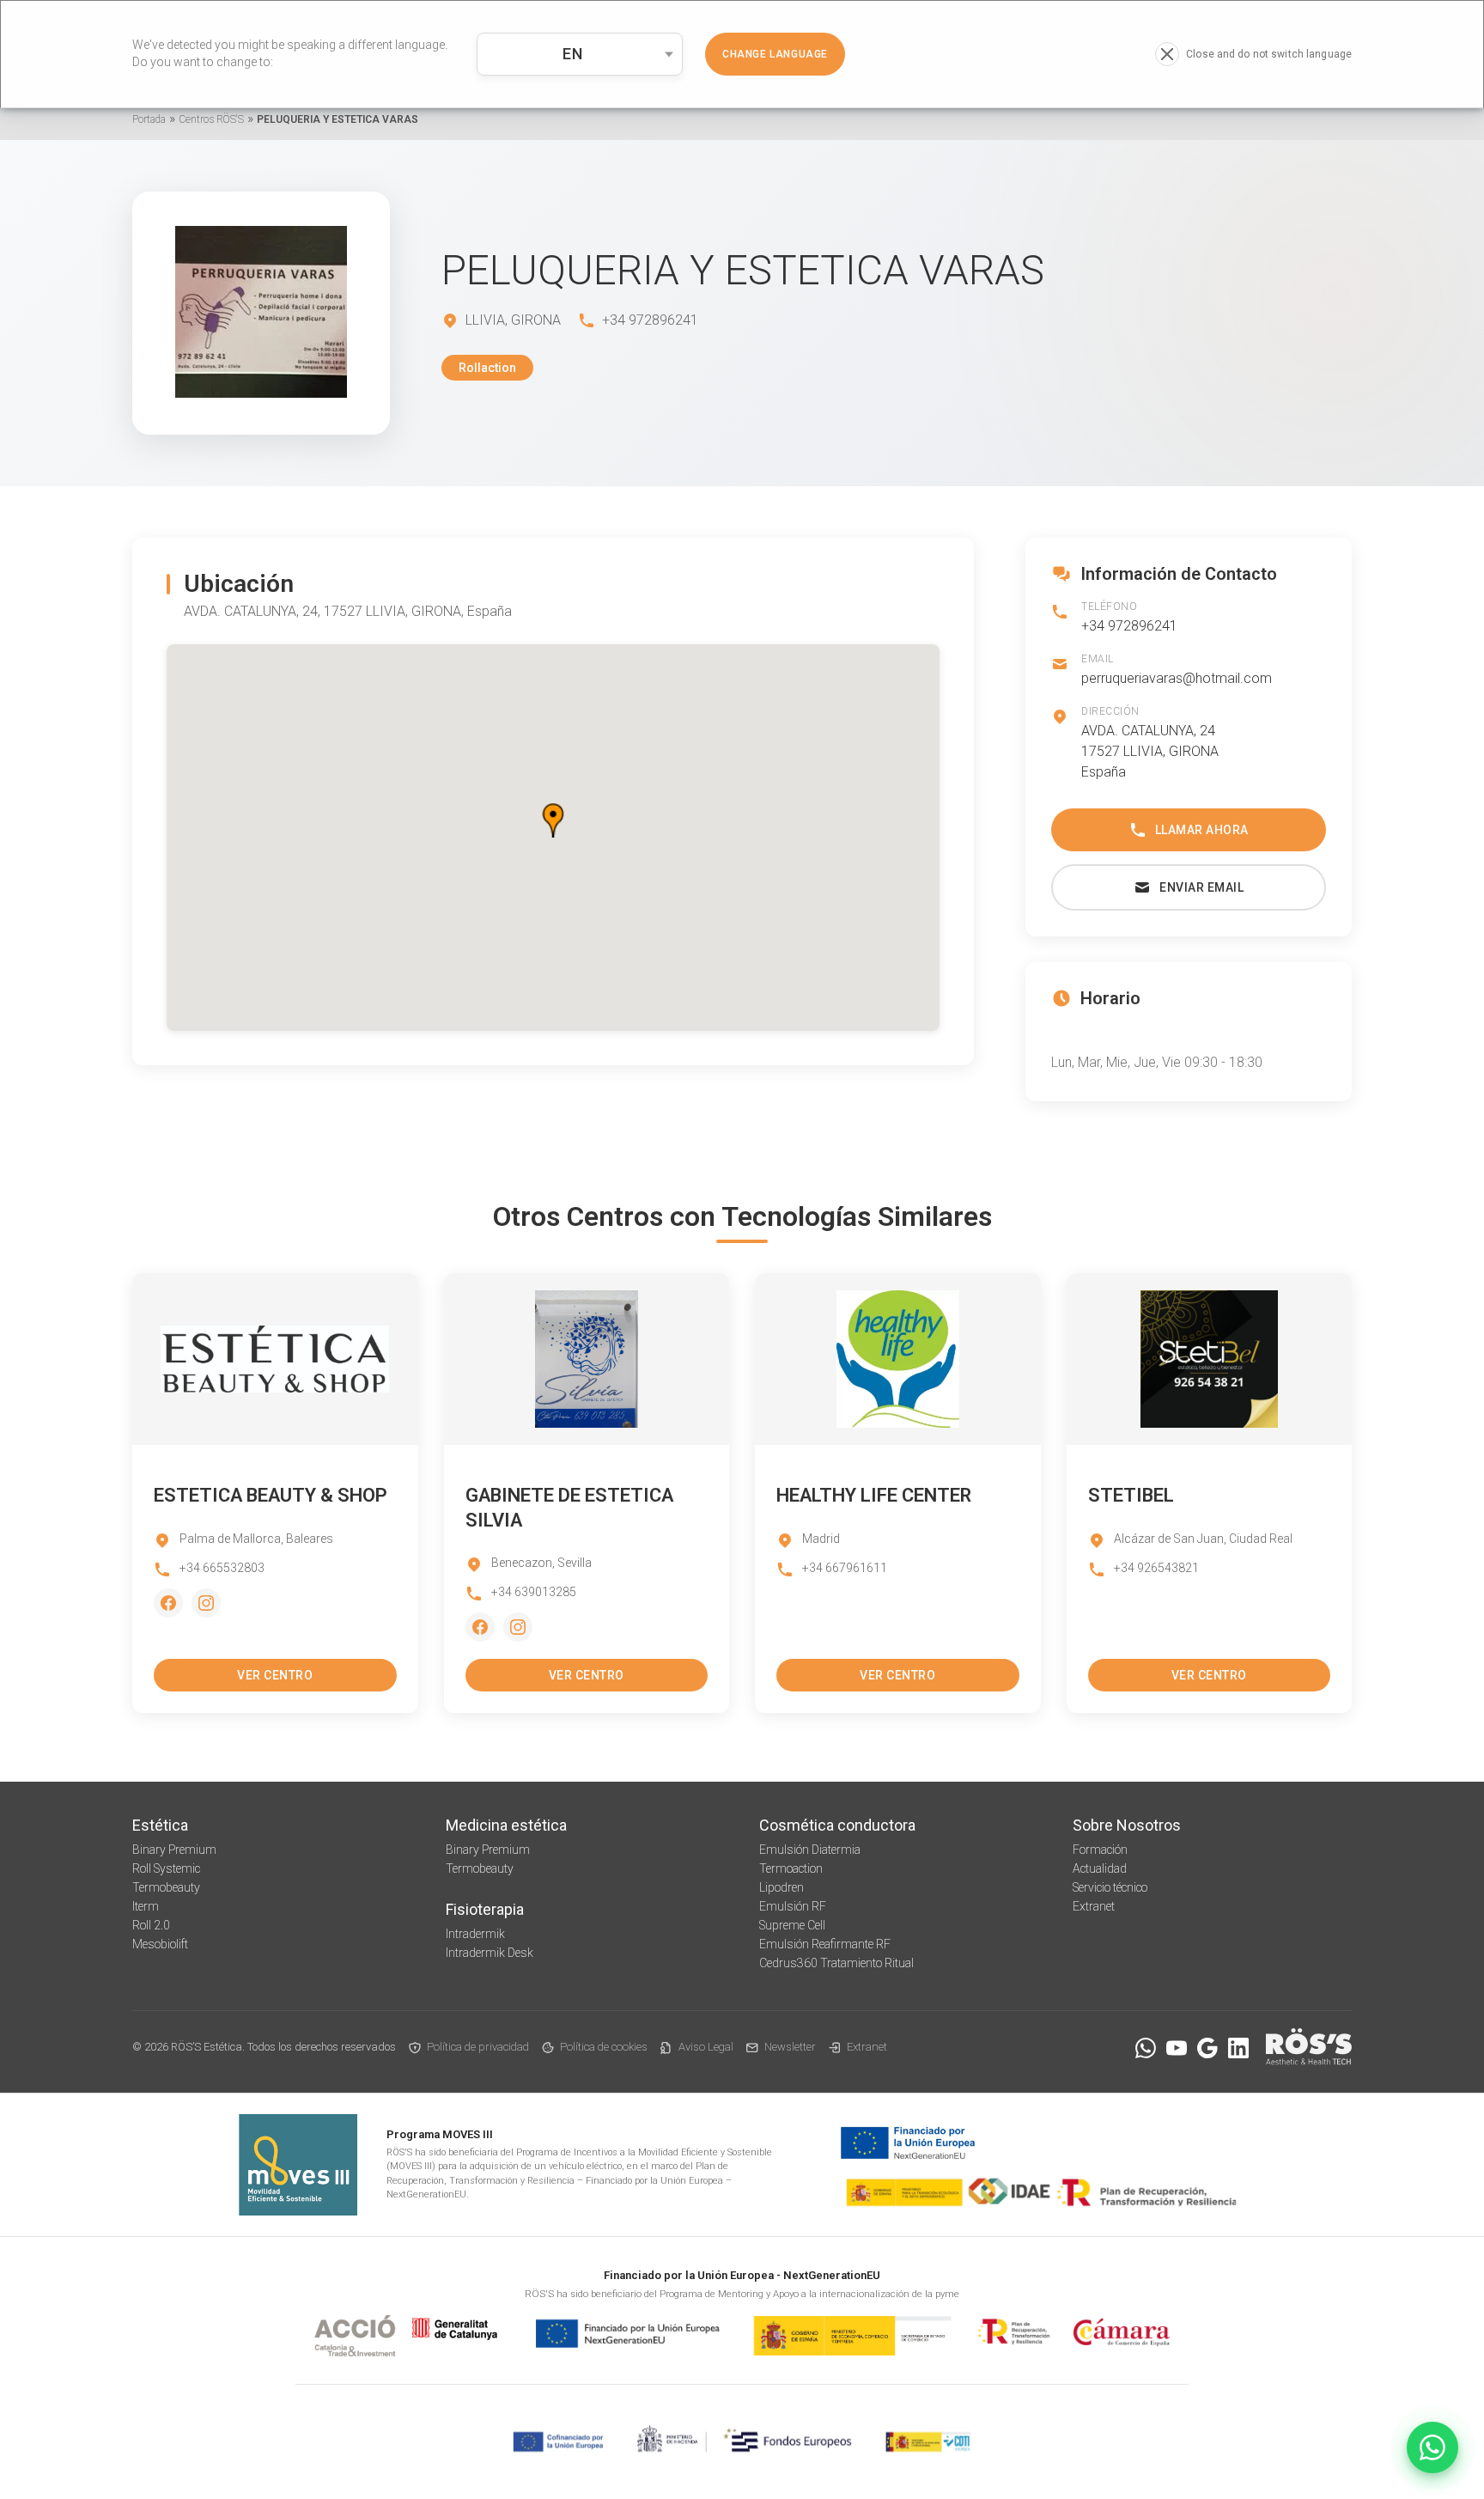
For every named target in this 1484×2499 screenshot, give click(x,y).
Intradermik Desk (490, 1953)
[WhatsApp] (1146, 2048)
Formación (1100, 1850)
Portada (149, 119)
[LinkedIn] (1238, 2048)
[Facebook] (168, 1603)
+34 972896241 (1129, 626)
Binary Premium (174, 1850)
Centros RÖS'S (211, 119)
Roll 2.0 (151, 1925)
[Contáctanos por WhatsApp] (1432, 2447)
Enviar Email (1201, 887)
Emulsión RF (793, 1906)
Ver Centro (275, 1675)
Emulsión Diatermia (810, 1850)
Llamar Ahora (1202, 830)
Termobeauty (166, 1887)
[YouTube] (1177, 2048)
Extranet (1094, 1906)
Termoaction (791, 1868)
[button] (553, 820)
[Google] (1207, 2048)
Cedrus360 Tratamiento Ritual (836, 1963)
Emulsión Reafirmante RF (825, 1944)
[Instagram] (206, 1603)
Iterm (146, 1906)
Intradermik (475, 1934)
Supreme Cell (792, 1925)
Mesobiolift (160, 1944)
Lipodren (782, 1887)
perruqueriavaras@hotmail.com (1177, 678)
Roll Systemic (166, 1868)
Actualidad (1100, 1868)
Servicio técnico (1110, 1887)
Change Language (775, 54)
